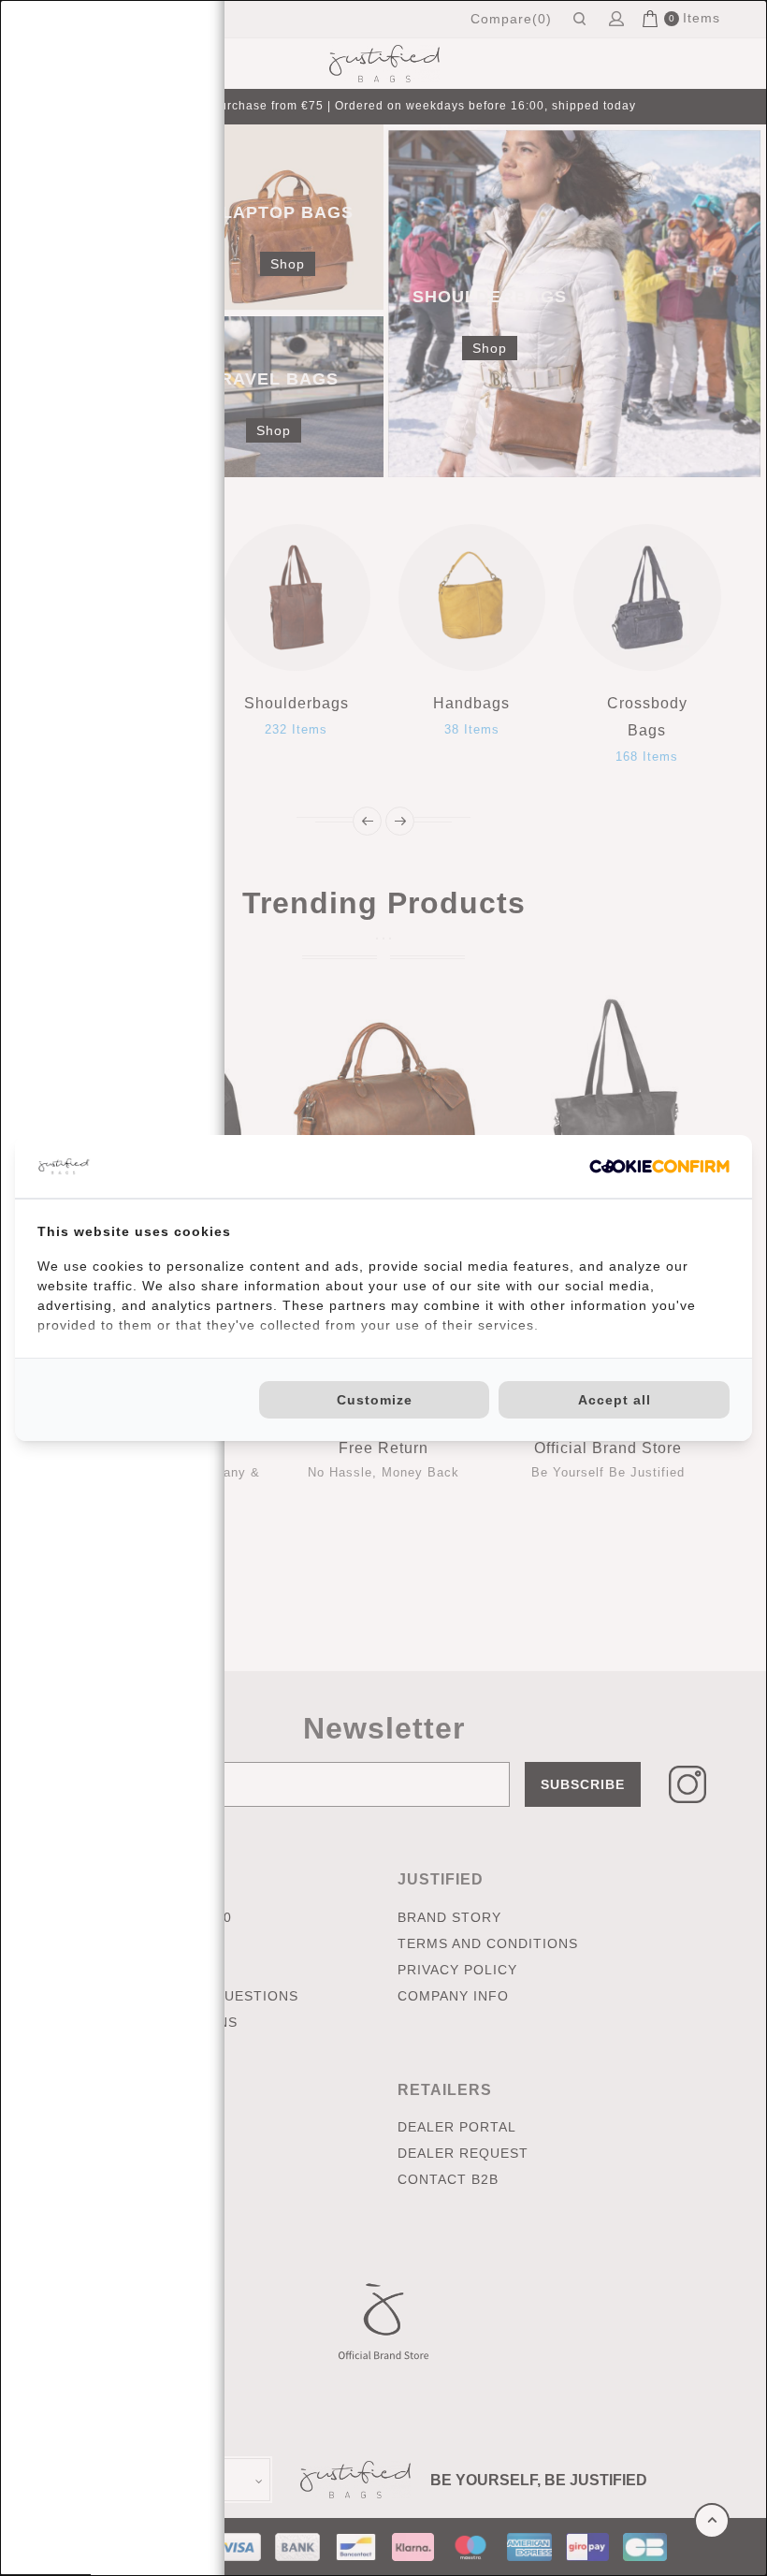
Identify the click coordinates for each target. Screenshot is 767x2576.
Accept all (615, 1400)
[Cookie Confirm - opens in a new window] (659, 1166)
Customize (375, 1400)
